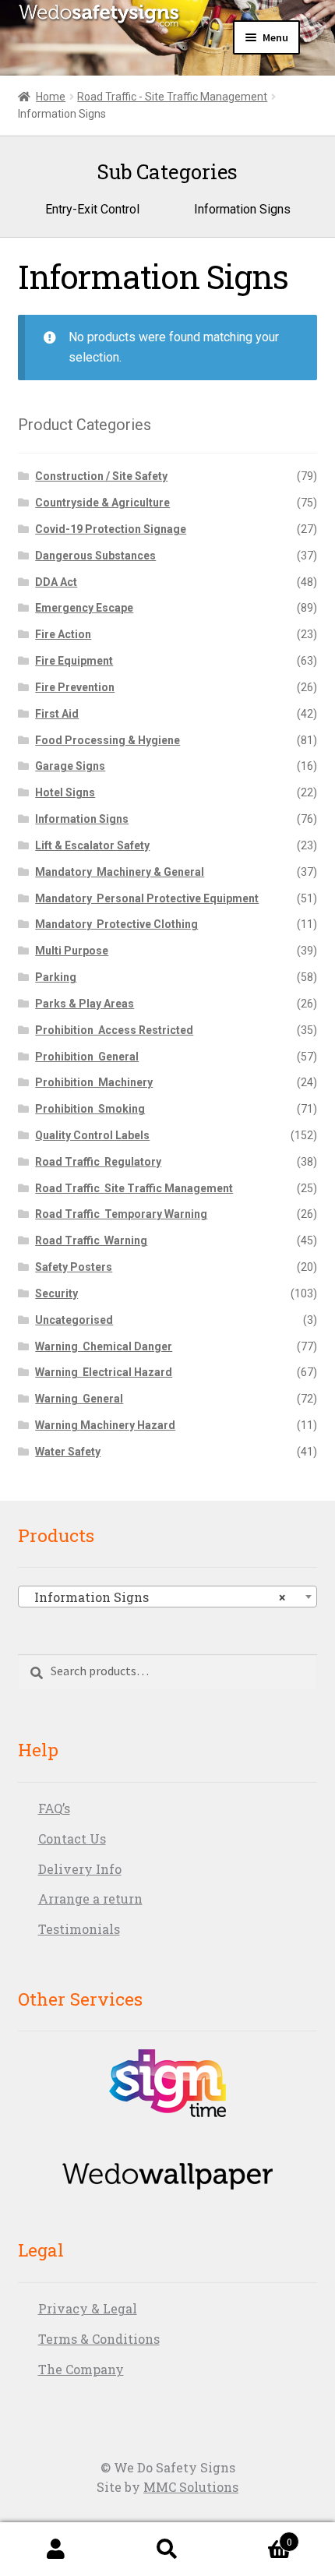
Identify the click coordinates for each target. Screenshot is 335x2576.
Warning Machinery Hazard (105, 1425)
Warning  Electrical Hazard (104, 1372)
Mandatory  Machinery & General (120, 872)
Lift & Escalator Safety (92, 845)
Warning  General (79, 1399)
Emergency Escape (84, 608)
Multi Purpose (72, 951)
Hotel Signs (65, 792)
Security (56, 1293)
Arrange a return (90, 1898)
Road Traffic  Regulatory (98, 1162)
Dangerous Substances (95, 556)
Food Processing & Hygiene (108, 740)
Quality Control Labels (92, 1135)
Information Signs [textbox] (155, 1597)
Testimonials (79, 1929)
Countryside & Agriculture (102, 503)
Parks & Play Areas (85, 1004)
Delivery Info (80, 1869)
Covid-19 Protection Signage (111, 529)
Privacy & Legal (88, 2308)
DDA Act (56, 582)
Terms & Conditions (99, 2339)
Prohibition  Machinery (94, 1082)
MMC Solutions (191, 2487)
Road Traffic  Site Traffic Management (134, 1188)
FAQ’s (54, 1808)
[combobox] (168, 1597)
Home (51, 97)
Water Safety (68, 1452)
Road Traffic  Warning (91, 1240)
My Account (56, 2550)
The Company (81, 2369)
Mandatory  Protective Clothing (116, 924)
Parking (56, 977)
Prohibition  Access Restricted (114, 1030)
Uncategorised (74, 1320)
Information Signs (82, 819)
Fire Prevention (75, 687)
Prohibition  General (87, 1057)
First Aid (57, 714)
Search (167, 2550)
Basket (258, 2536)
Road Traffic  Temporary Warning (121, 1214)
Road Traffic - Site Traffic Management (172, 97)
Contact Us (72, 1838)
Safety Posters (74, 1267)
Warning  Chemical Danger (104, 1346)
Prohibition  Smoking (90, 1109)
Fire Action (63, 634)
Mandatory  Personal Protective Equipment (147, 898)
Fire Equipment (74, 661)
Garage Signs (70, 766)
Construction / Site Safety (101, 476)
